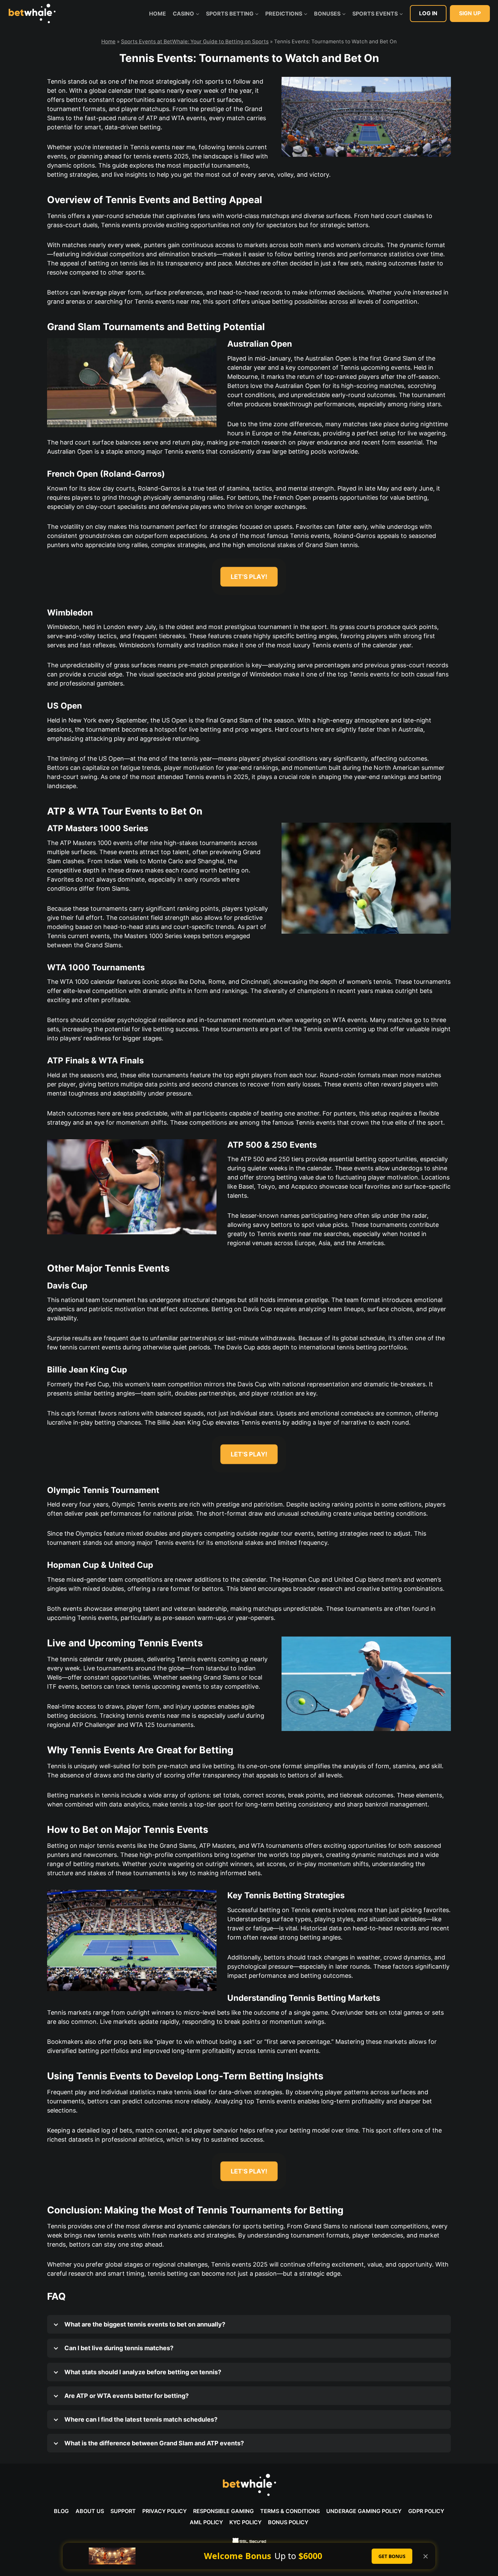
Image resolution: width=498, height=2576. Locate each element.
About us (90, 2511)
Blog (61, 2511)
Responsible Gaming (223, 2511)
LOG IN (428, 13)
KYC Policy (245, 2522)
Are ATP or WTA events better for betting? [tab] (126, 2396)
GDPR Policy (426, 2511)
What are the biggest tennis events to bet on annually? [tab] (144, 2324)
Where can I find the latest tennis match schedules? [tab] (140, 2419)
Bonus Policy (288, 2522)
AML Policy (206, 2522)
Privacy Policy (164, 2511)
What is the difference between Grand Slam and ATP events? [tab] (153, 2443)
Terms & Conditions (290, 2511)
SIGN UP (470, 13)
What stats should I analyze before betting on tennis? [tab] (142, 2372)
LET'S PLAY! (249, 577)
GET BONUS (392, 2556)
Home (158, 14)
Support (123, 2511)
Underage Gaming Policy (364, 2511)
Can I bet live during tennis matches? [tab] (118, 2348)
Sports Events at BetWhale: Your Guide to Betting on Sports (195, 41)
